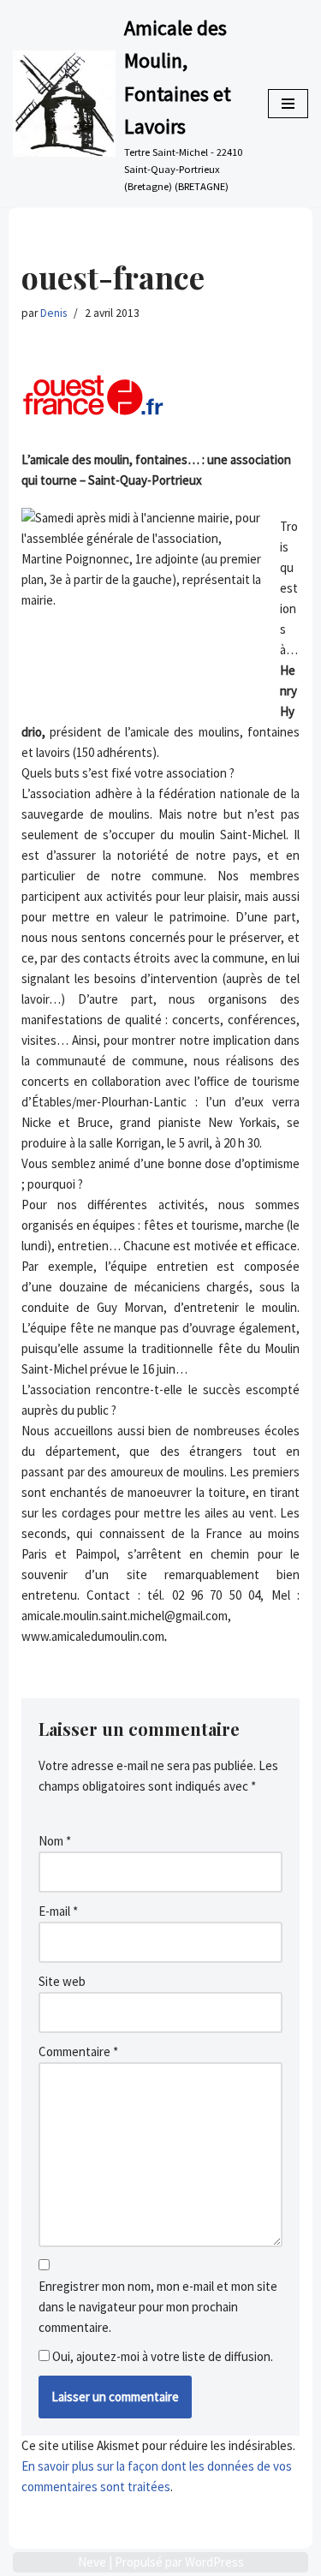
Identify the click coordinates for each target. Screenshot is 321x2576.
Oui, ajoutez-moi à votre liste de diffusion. (161, 2356)
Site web (62, 1981)
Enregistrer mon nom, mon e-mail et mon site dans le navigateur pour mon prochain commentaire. (158, 2307)
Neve (92, 2562)
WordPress (214, 2562)
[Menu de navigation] (288, 104)
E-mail (58, 1911)
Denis (53, 313)
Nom (55, 1841)
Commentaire (78, 2051)
